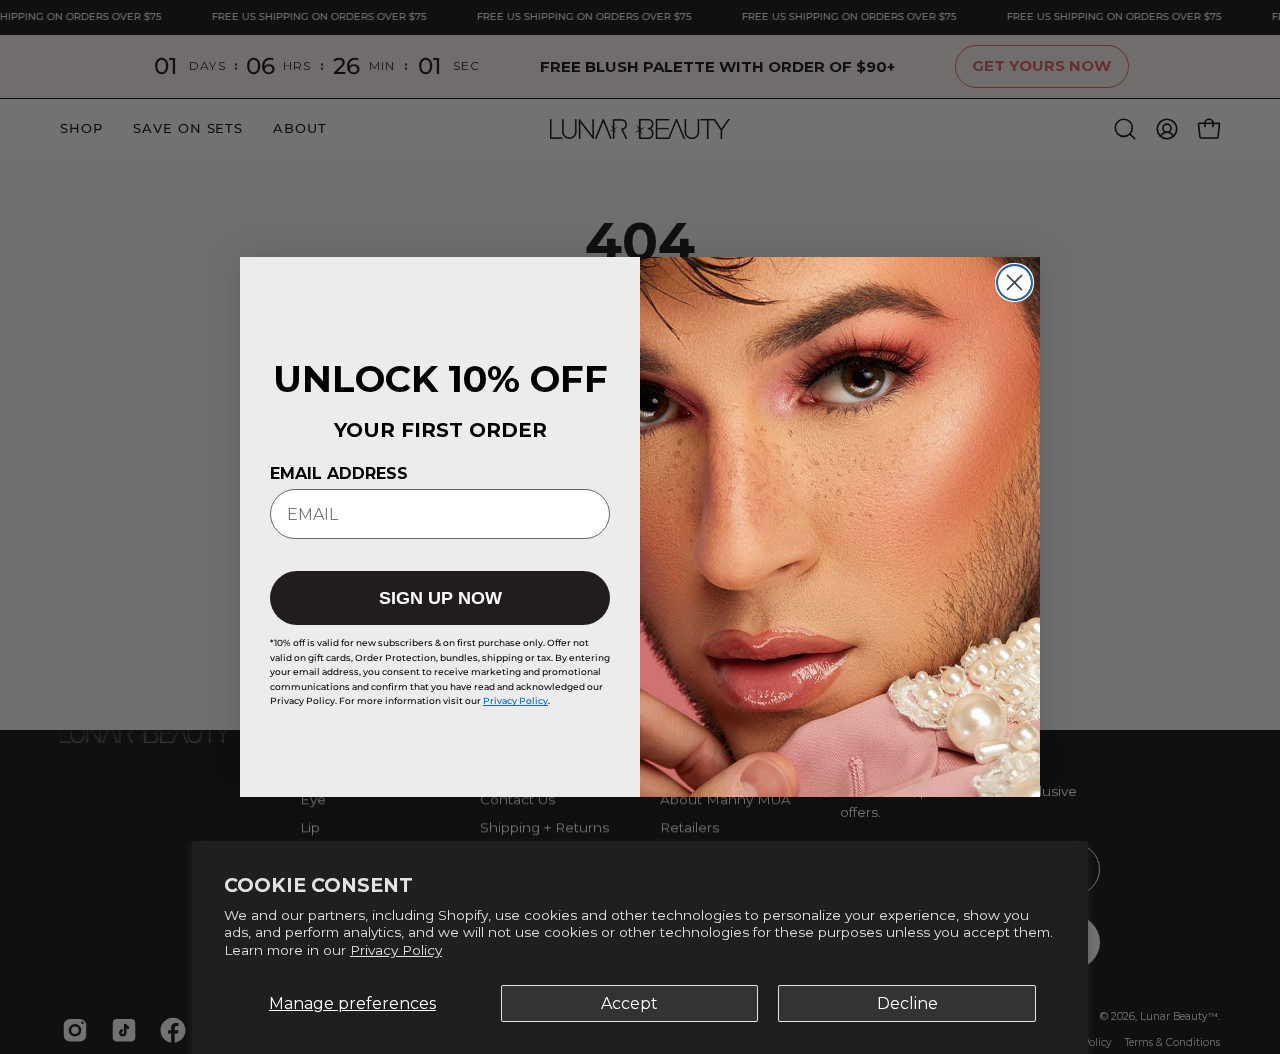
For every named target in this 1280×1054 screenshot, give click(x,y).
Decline (907, 1003)
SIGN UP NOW (440, 598)
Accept (629, 1003)
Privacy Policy (396, 950)
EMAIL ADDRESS (339, 473)
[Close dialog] (1014, 282)
